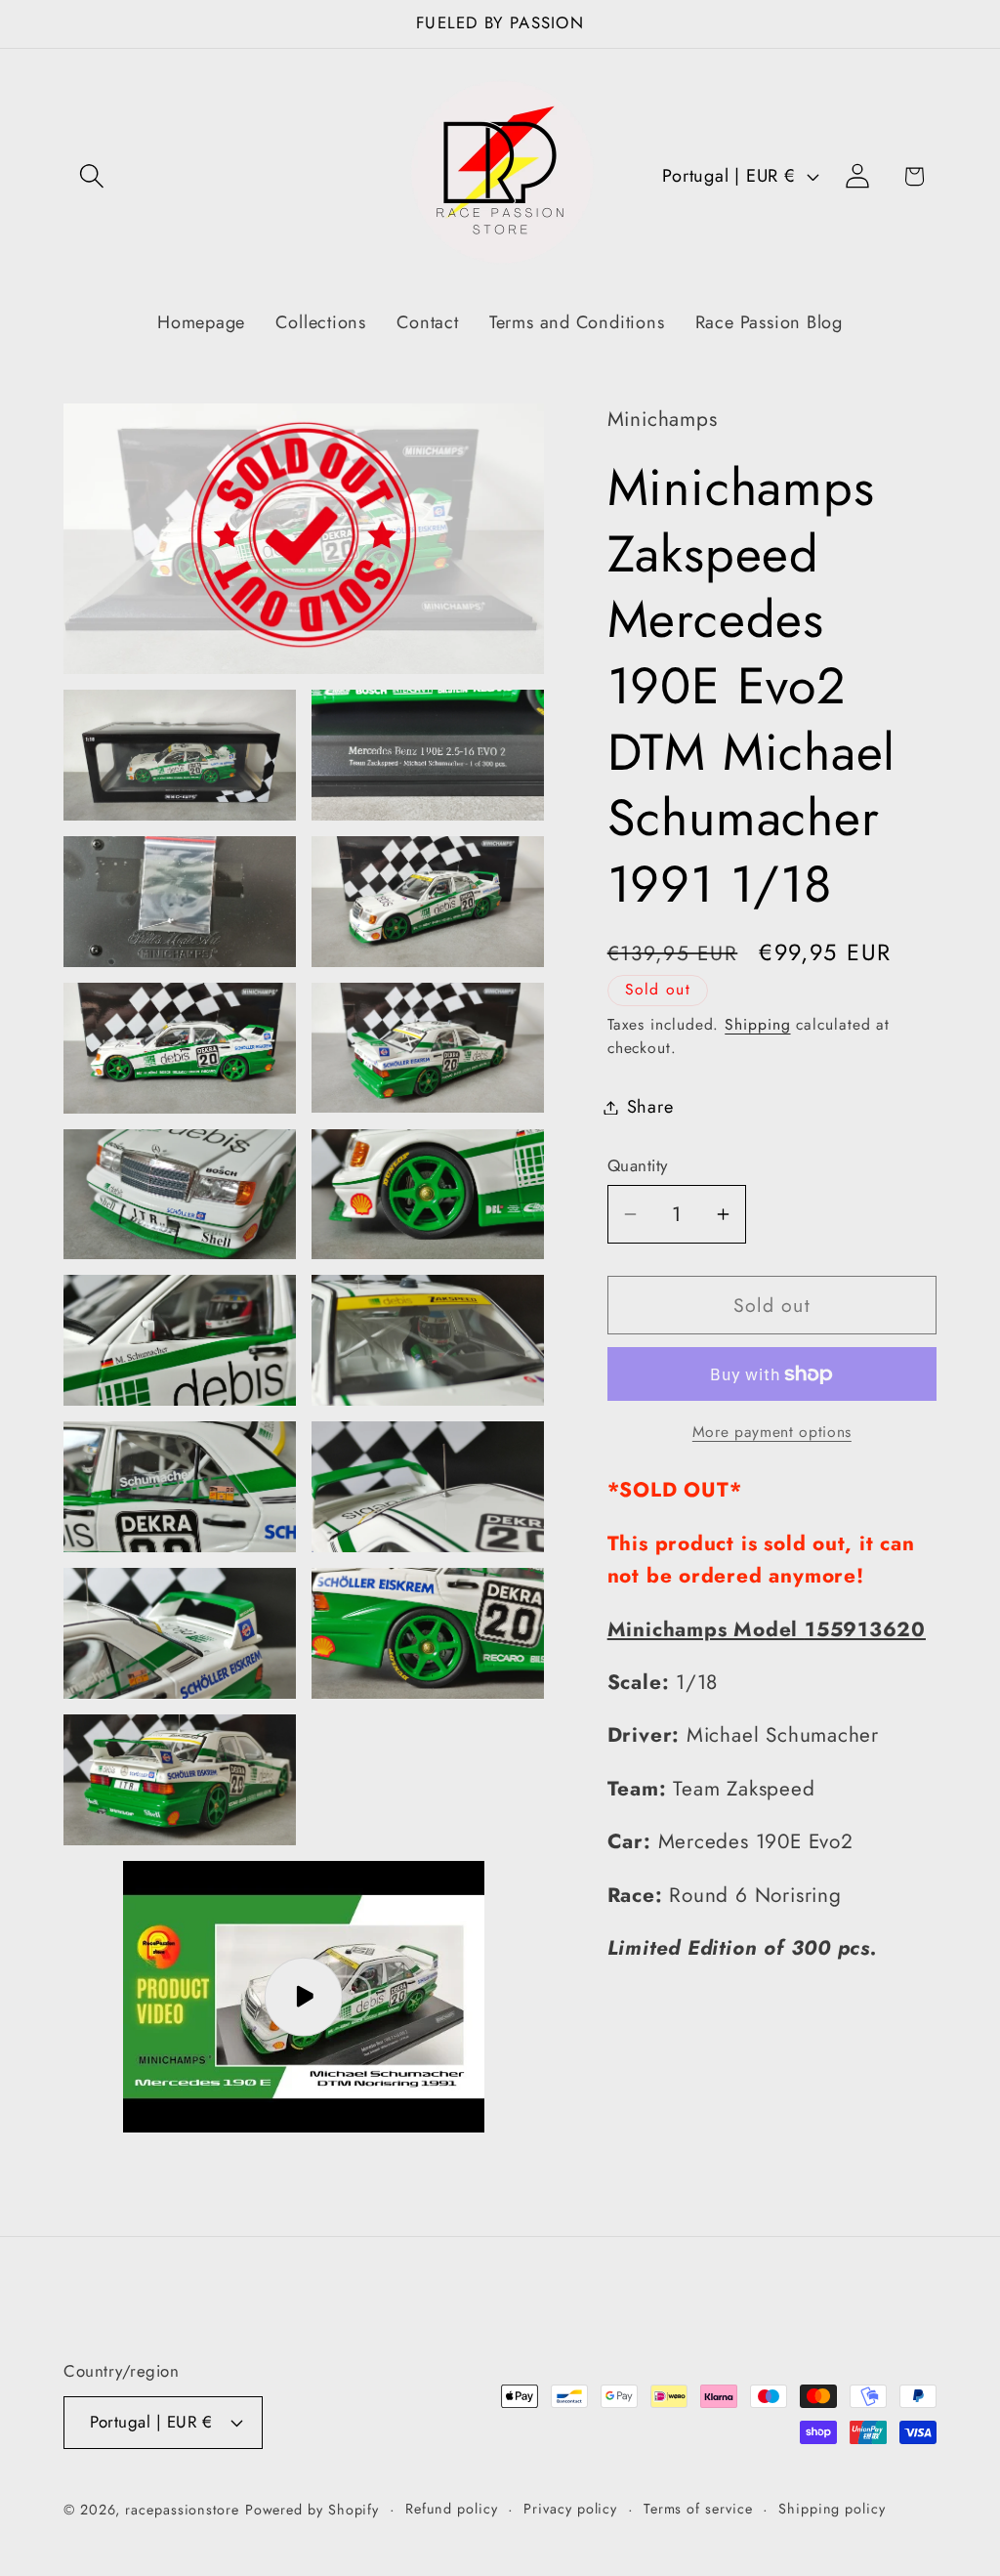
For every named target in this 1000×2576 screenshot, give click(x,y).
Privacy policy (570, 2509)
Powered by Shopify (312, 2510)
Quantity (638, 1166)
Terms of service (698, 2509)
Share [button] (650, 1107)
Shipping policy (832, 2509)
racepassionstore (182, 2510)
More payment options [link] (772, 1432)
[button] (91, 176)
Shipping (757, 1024)
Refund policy (452, 2509)
